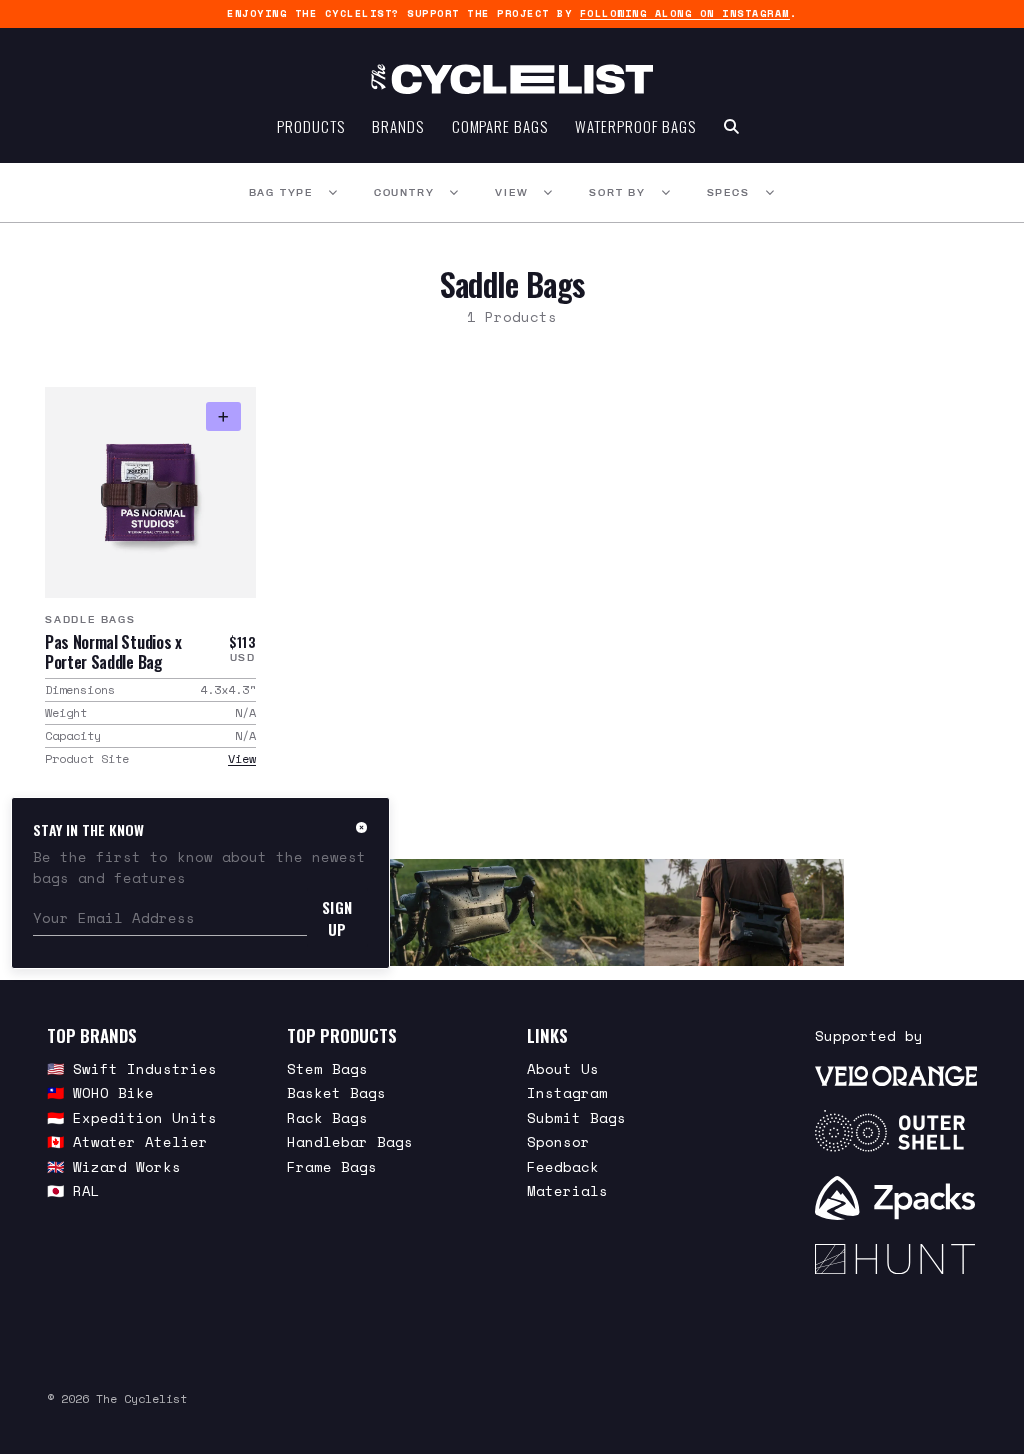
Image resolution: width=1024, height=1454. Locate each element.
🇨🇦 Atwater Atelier (127, 1141)
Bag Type (281, 192)
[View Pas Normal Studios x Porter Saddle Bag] (150, 492)
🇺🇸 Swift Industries (132, 1068)
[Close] (361, 827)
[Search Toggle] (731, 126)
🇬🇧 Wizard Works (114, 1166)
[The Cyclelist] (512, 79)
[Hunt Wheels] (896, 1259)
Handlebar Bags (350, 1141)
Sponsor (558, 1141)
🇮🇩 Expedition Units (132, 1117)
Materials (567, 1190)
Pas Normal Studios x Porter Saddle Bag (113, 652)
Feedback (563, 1166)
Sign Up (337, 918)
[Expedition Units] (511, 912)
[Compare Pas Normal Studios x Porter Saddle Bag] (223, 416)
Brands (397, 126)
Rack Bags (327, 1117)
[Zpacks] (896, 1198)
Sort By (617, 192)
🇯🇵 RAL (73, 1190)
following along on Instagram (685, 13)
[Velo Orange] (896, 1075)
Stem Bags (327, 1068)
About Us (563, 1068)
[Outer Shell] (896, 1131)
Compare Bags (500, 126)
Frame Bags (332, 1166)
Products (310, 126)
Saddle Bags (90, 619)
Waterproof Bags (635, 126)
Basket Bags (336, 1092)
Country (404, 192)
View (511, 192)
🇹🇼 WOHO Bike (100, 1092)
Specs (728, 192)
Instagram (567, 1092)
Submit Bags (576, 1117)
